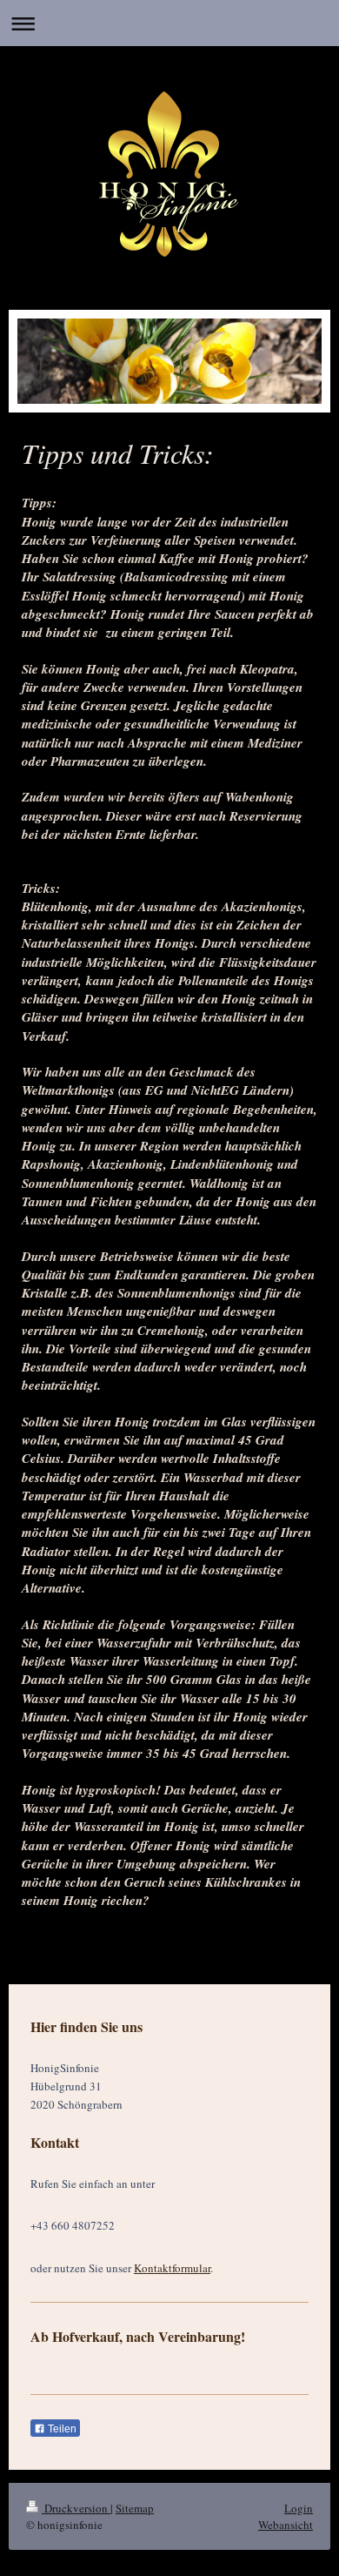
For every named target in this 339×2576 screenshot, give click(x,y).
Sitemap (135, 2508)
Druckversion (76, 2508)
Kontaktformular (172, 2268)
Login (299, 2508)
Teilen (61, 2429)
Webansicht (286, 2525)
